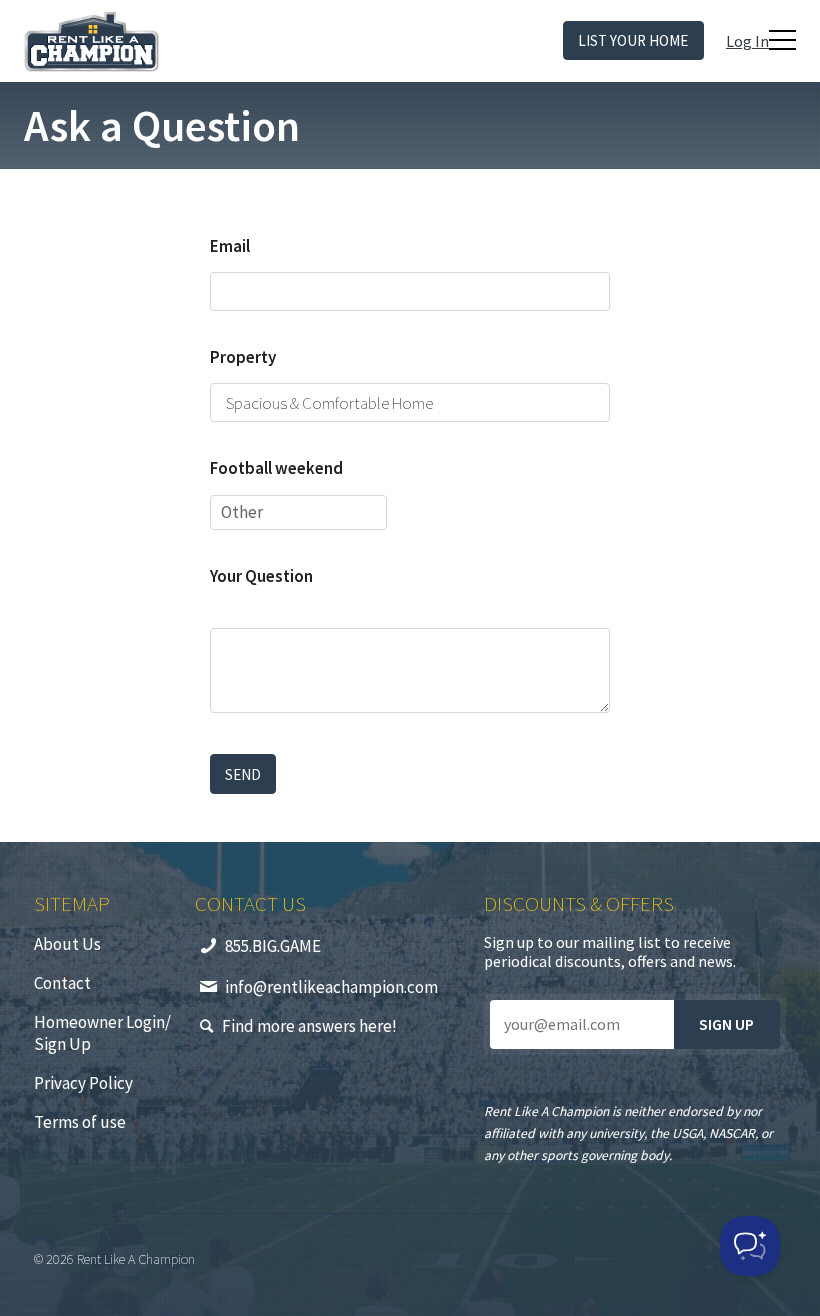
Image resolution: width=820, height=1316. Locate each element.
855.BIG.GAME (273, 946)
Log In (747, 41)
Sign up (726, 1024)
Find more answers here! (309, 1026)
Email (230, 246)
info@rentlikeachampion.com (331, 987)
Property (243, 357)
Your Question (261, 576)
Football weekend (276, 468)
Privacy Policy (83, 1083)
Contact (62, 983)
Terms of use (80, 1122)
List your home (633, 40)
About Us (67, 944)
